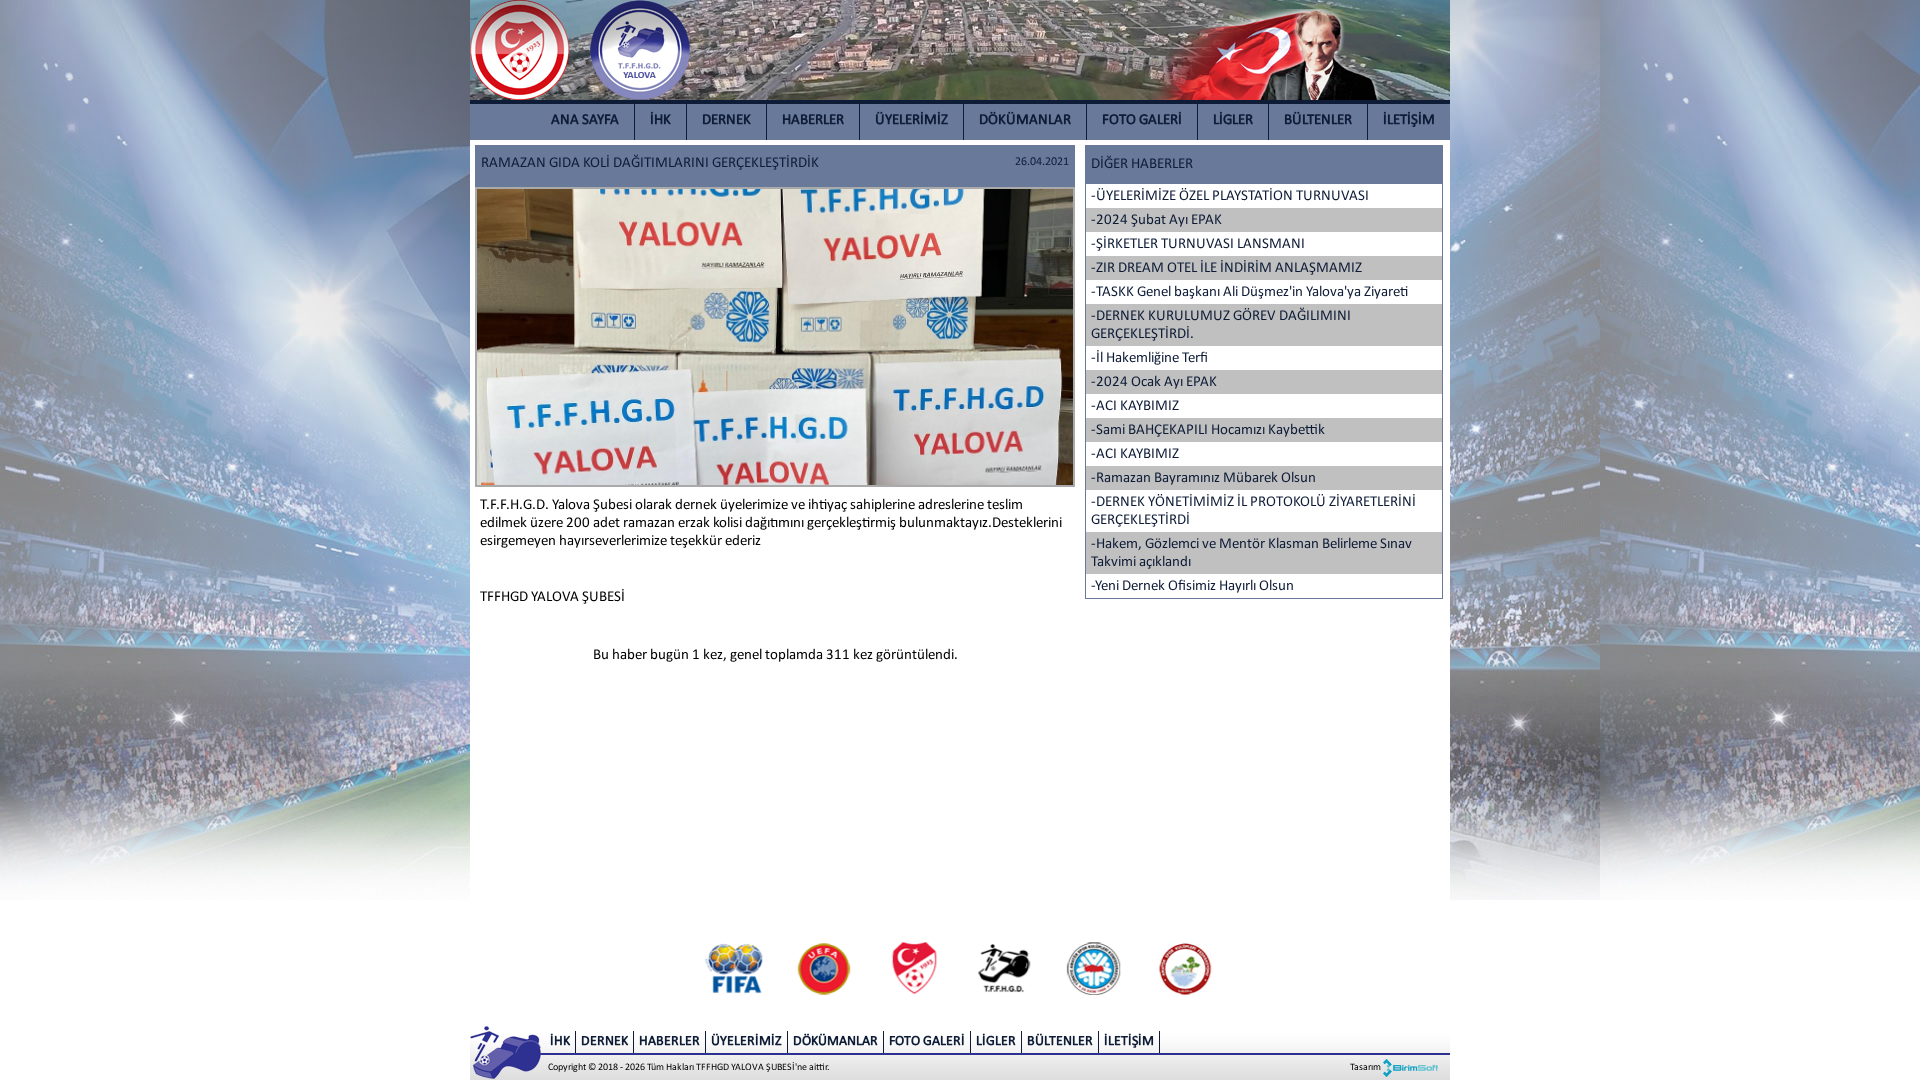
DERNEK (726, 120)
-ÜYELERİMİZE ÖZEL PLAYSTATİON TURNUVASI (1230, 196)
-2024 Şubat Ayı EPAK (1156, 220)
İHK (660, 120)
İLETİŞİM (1409, 120)
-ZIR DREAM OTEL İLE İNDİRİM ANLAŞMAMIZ (1226, 268)
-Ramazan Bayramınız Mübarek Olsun (1203, 478)
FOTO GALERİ (1142, 120)
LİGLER (1233, 120)
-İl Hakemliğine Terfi (1149, 358)
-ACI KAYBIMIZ (1135, 406)
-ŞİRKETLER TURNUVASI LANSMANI (1198, 244)
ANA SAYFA (585, 120)
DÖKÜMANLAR (1025, 120)
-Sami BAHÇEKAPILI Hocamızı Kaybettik (1208, 430)
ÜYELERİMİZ (911, 120)
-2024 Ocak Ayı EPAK (1154, 382)
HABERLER (813, 120)
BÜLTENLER (1318, 120)
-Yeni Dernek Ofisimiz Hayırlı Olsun (1192, 586)
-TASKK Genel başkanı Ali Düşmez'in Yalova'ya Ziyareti (1249, 292)
